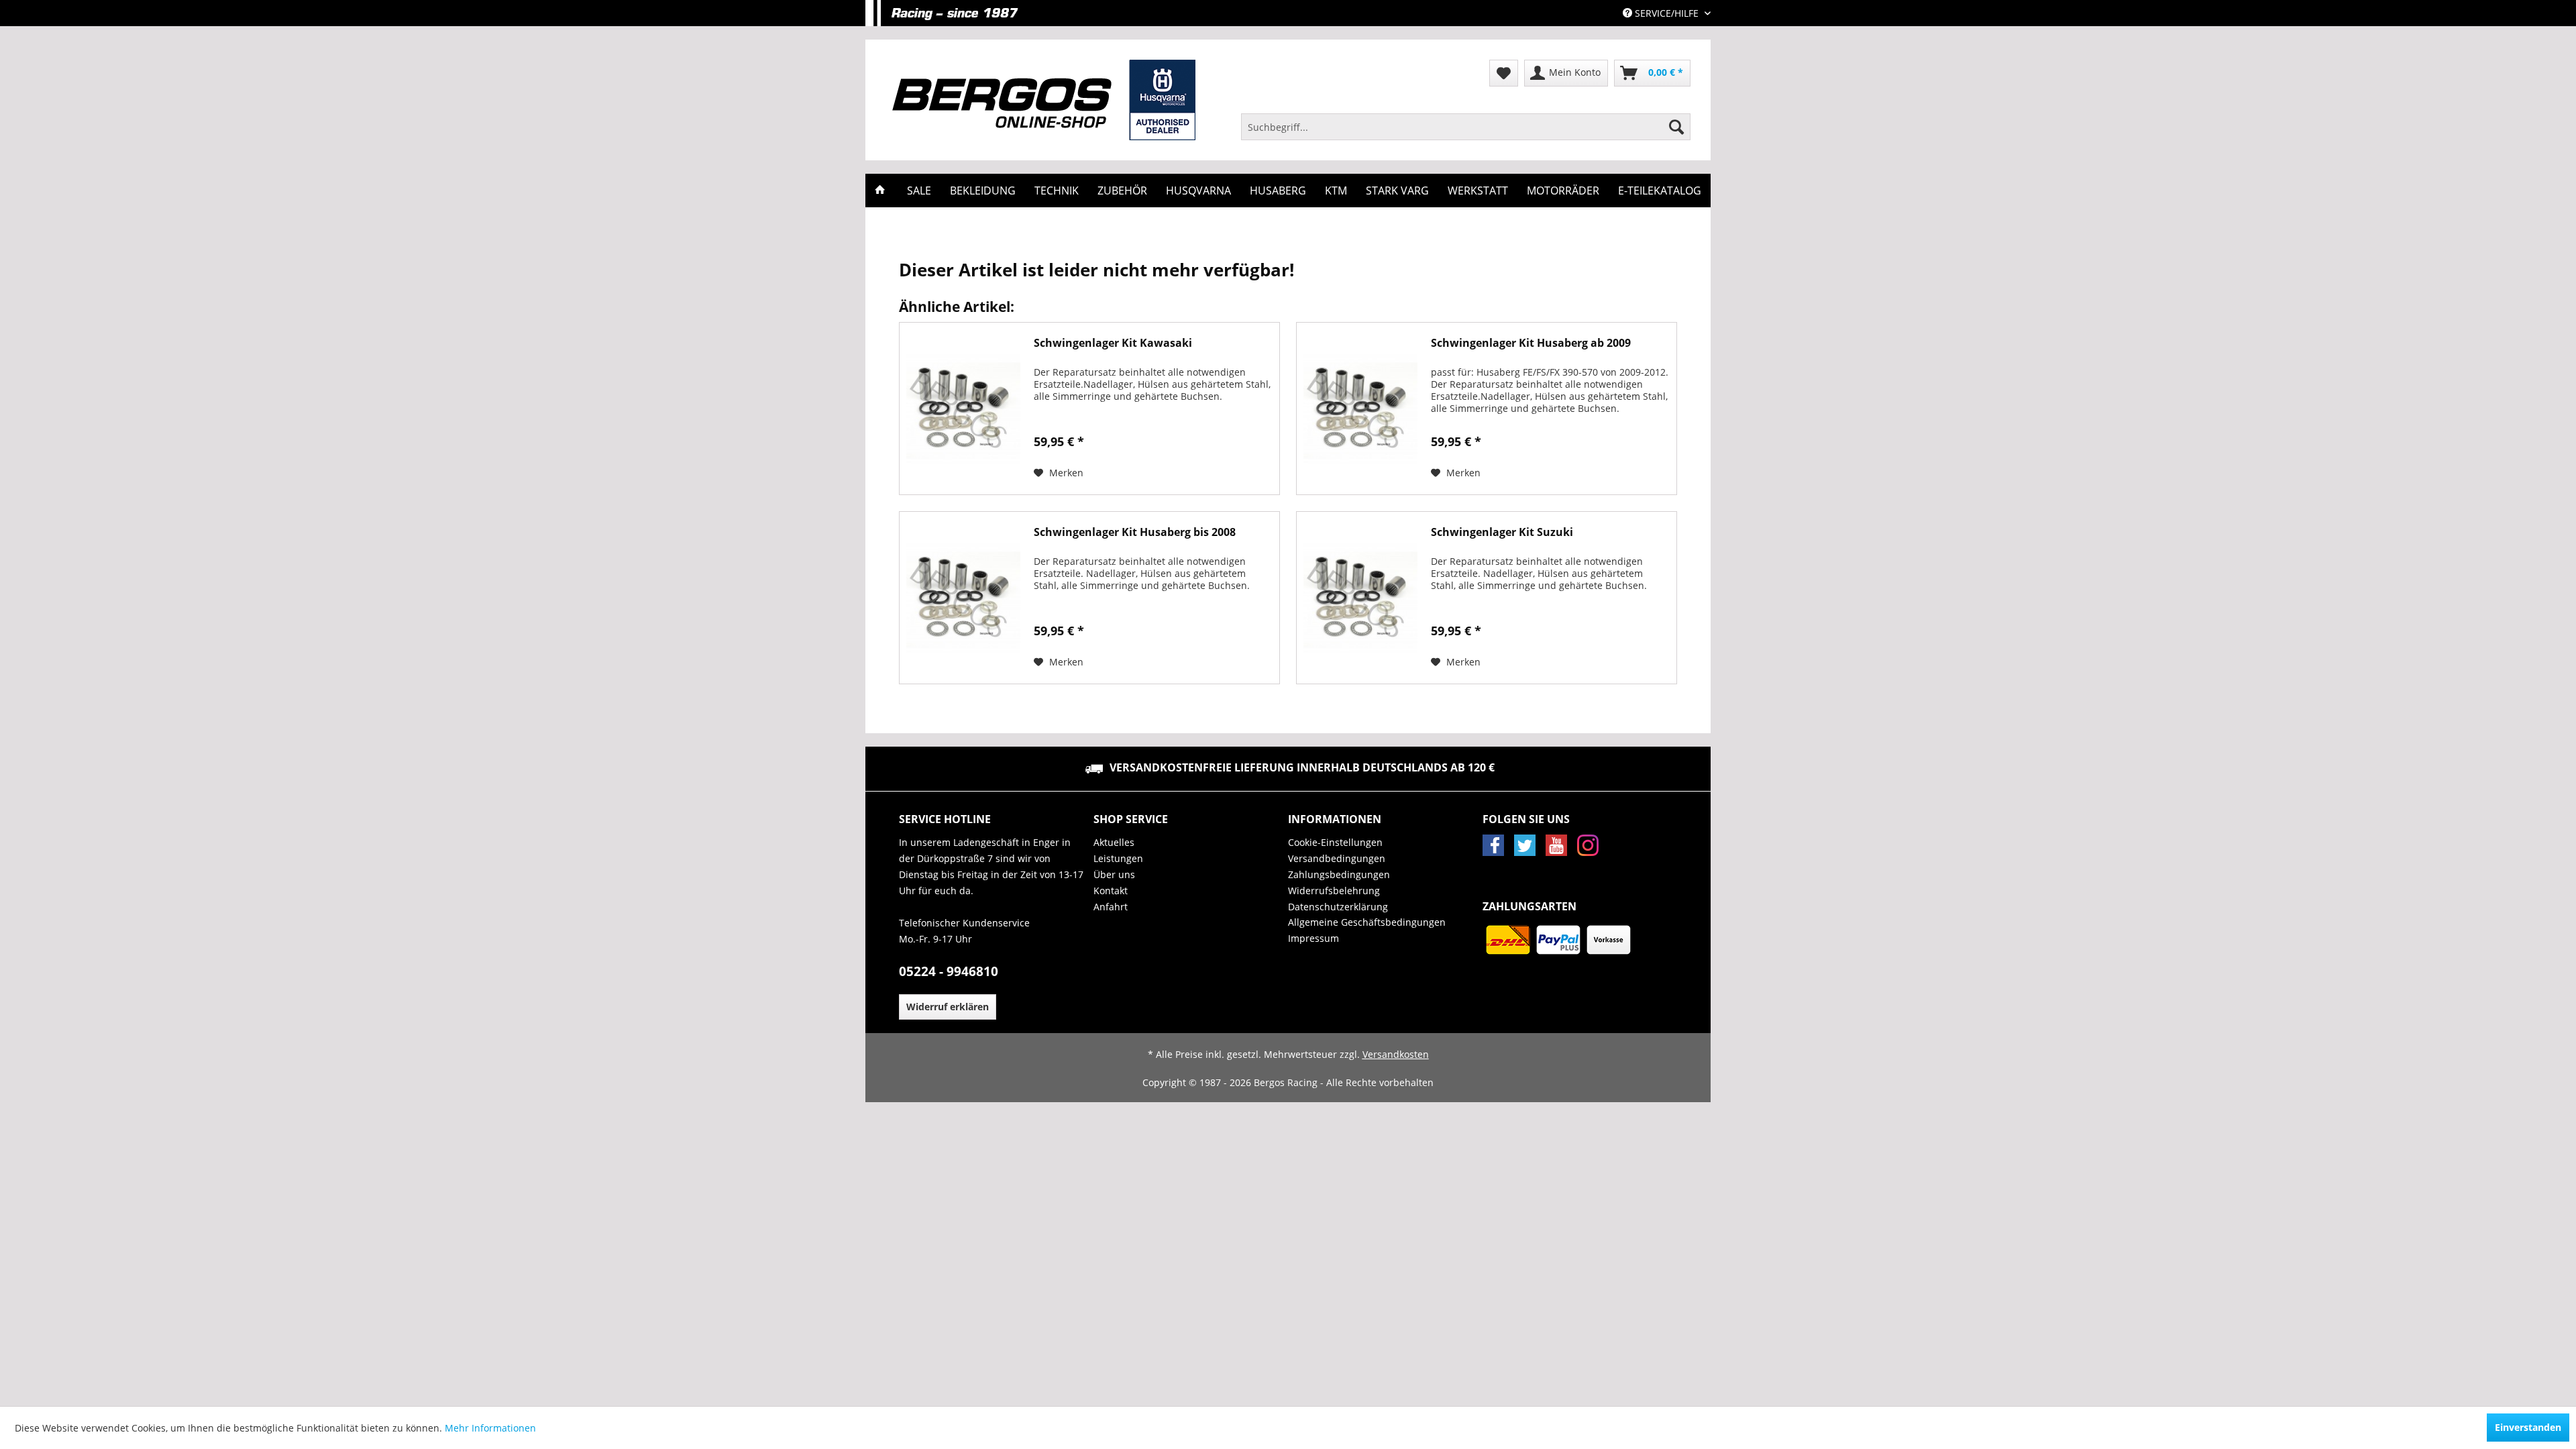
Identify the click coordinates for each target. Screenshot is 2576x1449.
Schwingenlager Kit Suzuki (1502, 532)
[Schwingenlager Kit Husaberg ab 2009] (1360, 409)
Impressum (1313, 938)
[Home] (880, 191)
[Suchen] (1676, 127)
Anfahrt (1111, 907)
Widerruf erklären (948, 1007)
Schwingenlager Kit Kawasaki (1113, 343)
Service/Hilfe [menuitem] (1667, 13)
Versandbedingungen (1337, 858)
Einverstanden (2528, 1427)
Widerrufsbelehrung (1334, 891)
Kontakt (1111, 891)
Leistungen (1118, 858)
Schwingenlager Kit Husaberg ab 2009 (1531, 343)
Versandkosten (1396, 1054)
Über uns (1114, 874)
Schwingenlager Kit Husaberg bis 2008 (1135, 532)
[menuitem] (1466, 127)
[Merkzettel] (1504, 73)
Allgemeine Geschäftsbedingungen (1367, 922)
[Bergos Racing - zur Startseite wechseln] (1044, 100)
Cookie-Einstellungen (1335, 842)
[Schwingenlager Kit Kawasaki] (963, 409)
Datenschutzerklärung (1338, 907)
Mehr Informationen (490, 1428)
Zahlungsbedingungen (1339, 874)
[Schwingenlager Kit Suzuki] (1360, 598)
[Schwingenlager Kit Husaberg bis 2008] (963, 598)
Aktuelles (1114, 842)
